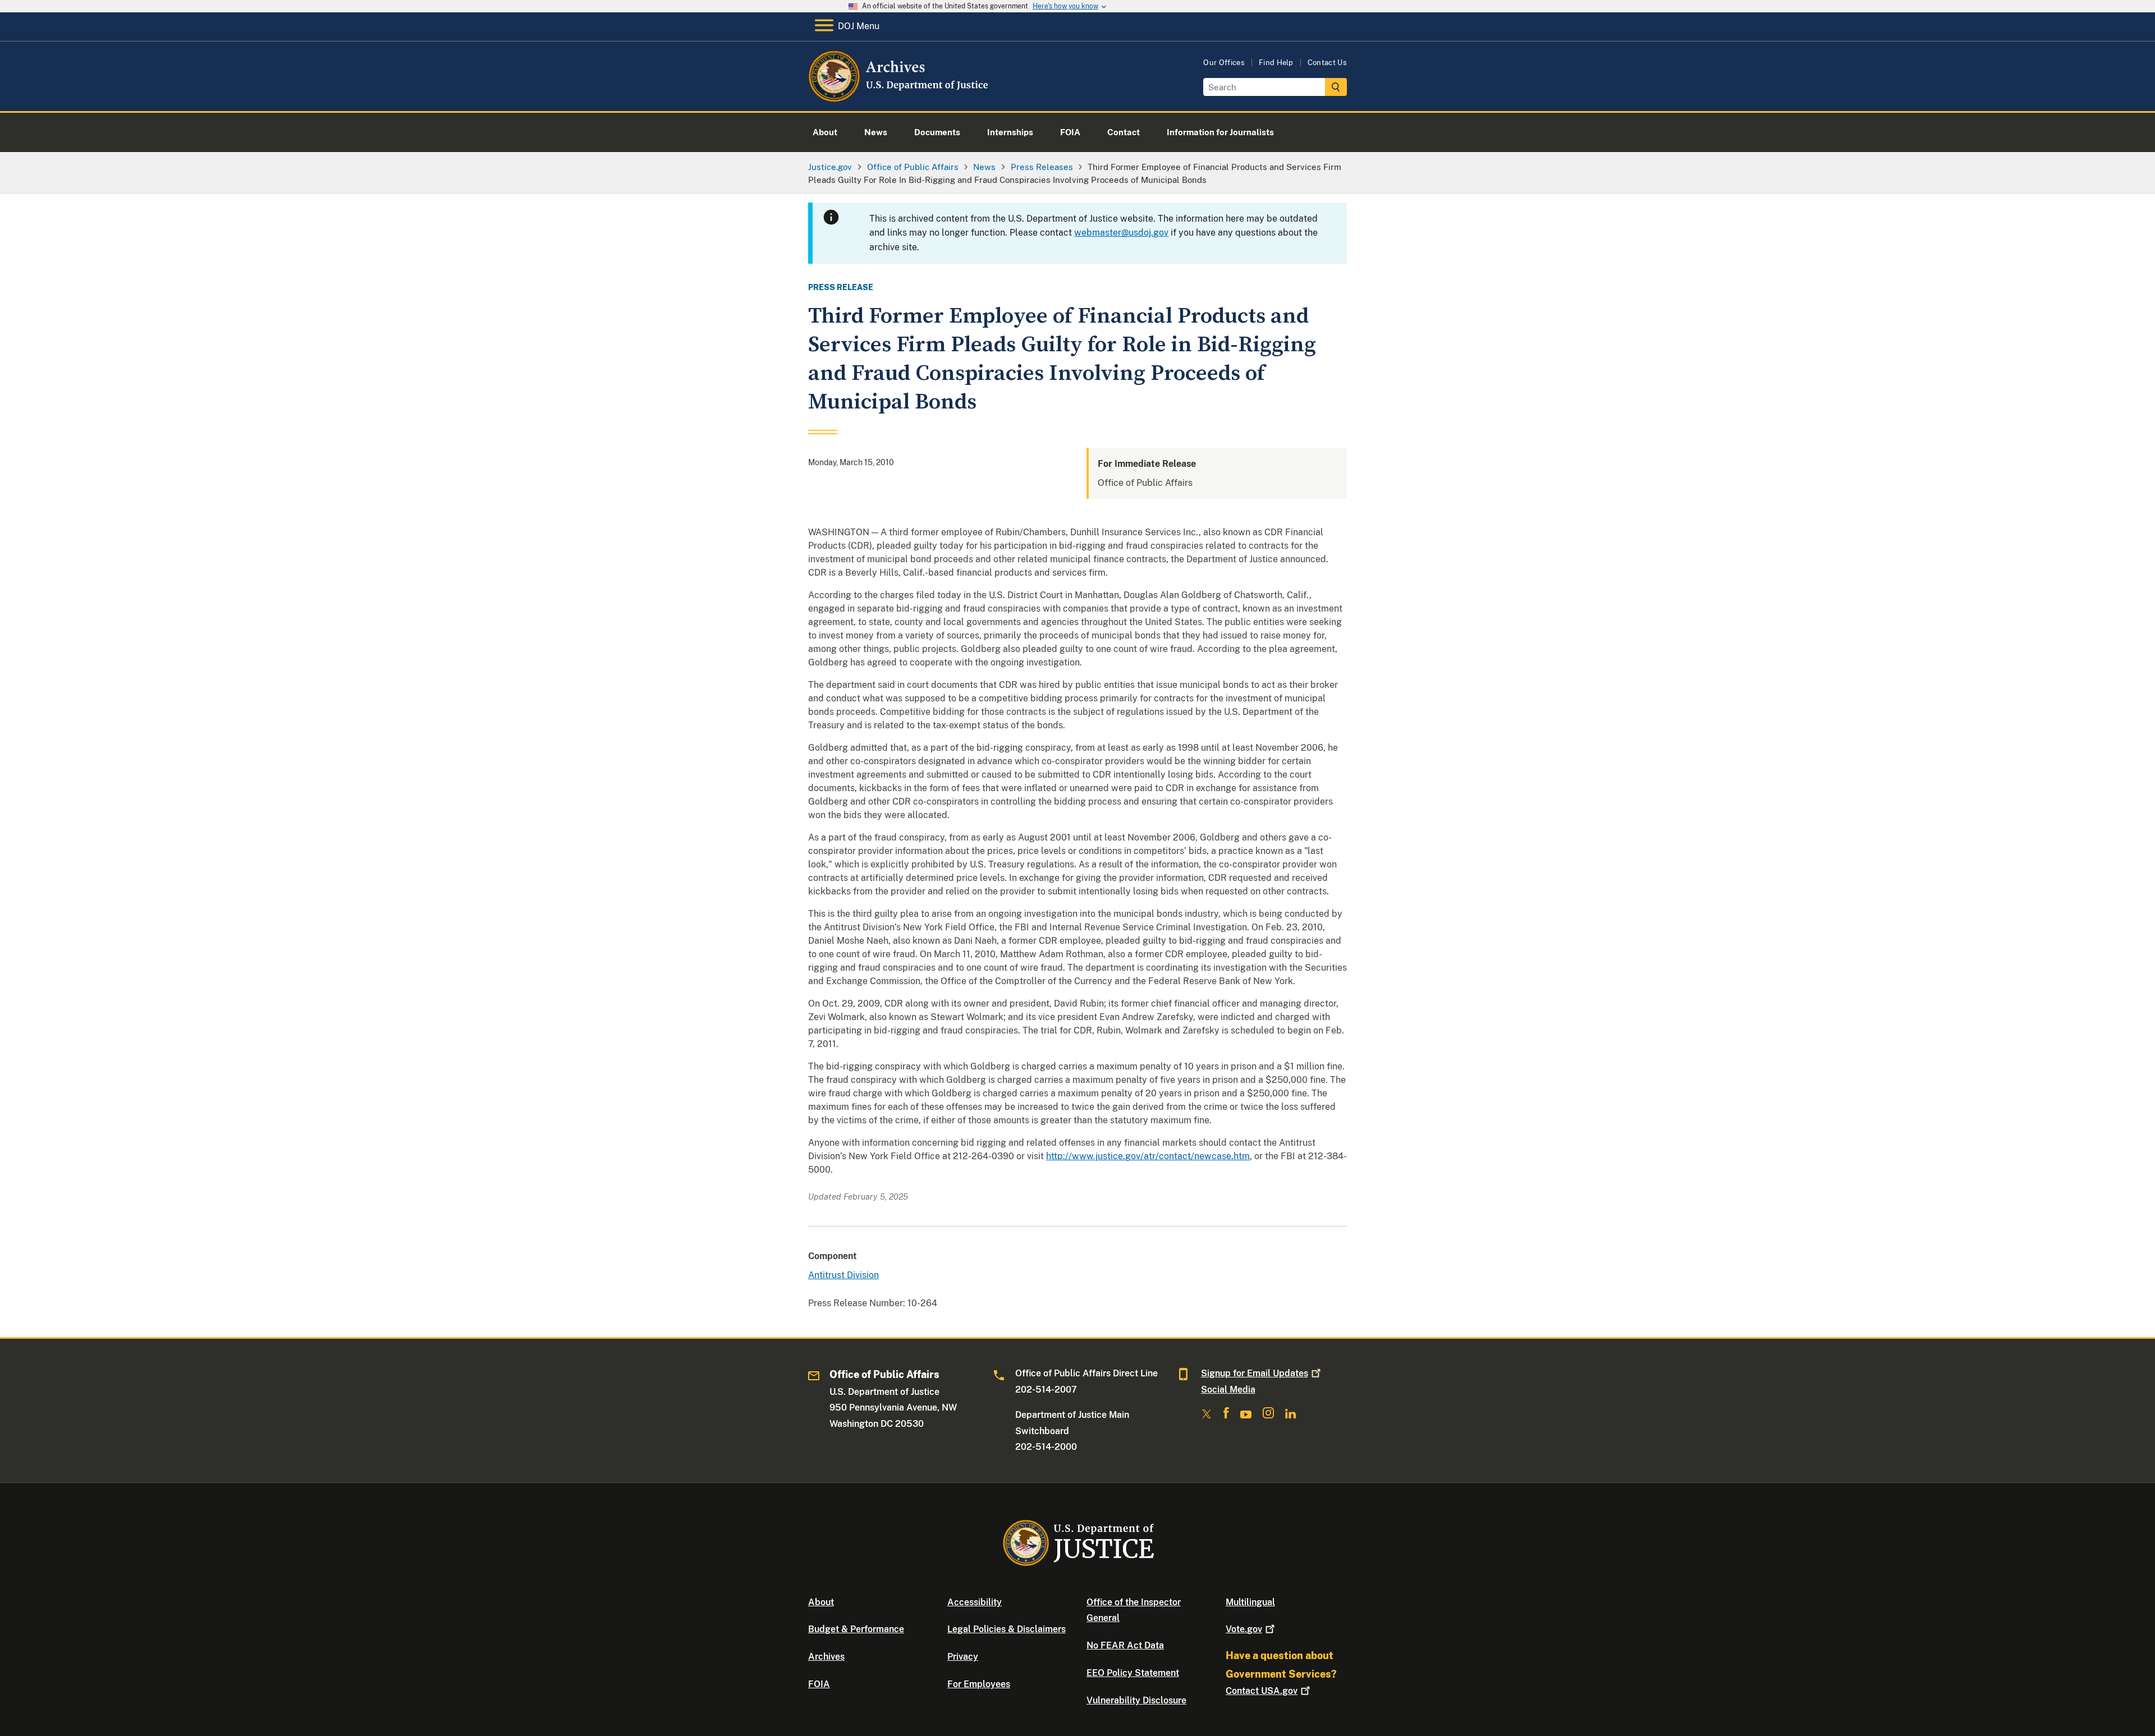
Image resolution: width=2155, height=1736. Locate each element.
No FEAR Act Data (1125, 1645)
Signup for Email (1255, 1373)
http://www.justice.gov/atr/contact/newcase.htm (1148, 1156)
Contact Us (1327, 63)
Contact (1262, 1691)
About (821, 1602)
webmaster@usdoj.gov (1121, 233)
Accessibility (975, 1602)
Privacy (963, 1657)
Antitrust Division (843, 1275)
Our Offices (1224, 63)
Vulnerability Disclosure (1136, 1700)
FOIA (819, 1684)
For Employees (979, 1684)
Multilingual (1250, 1602)
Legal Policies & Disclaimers (1007, 1629)
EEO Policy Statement (1133, 1673)
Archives (826, 1657)
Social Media (1228, 1390)
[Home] (899, 98)
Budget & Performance (856, 1629)
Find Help (1276, 63)
